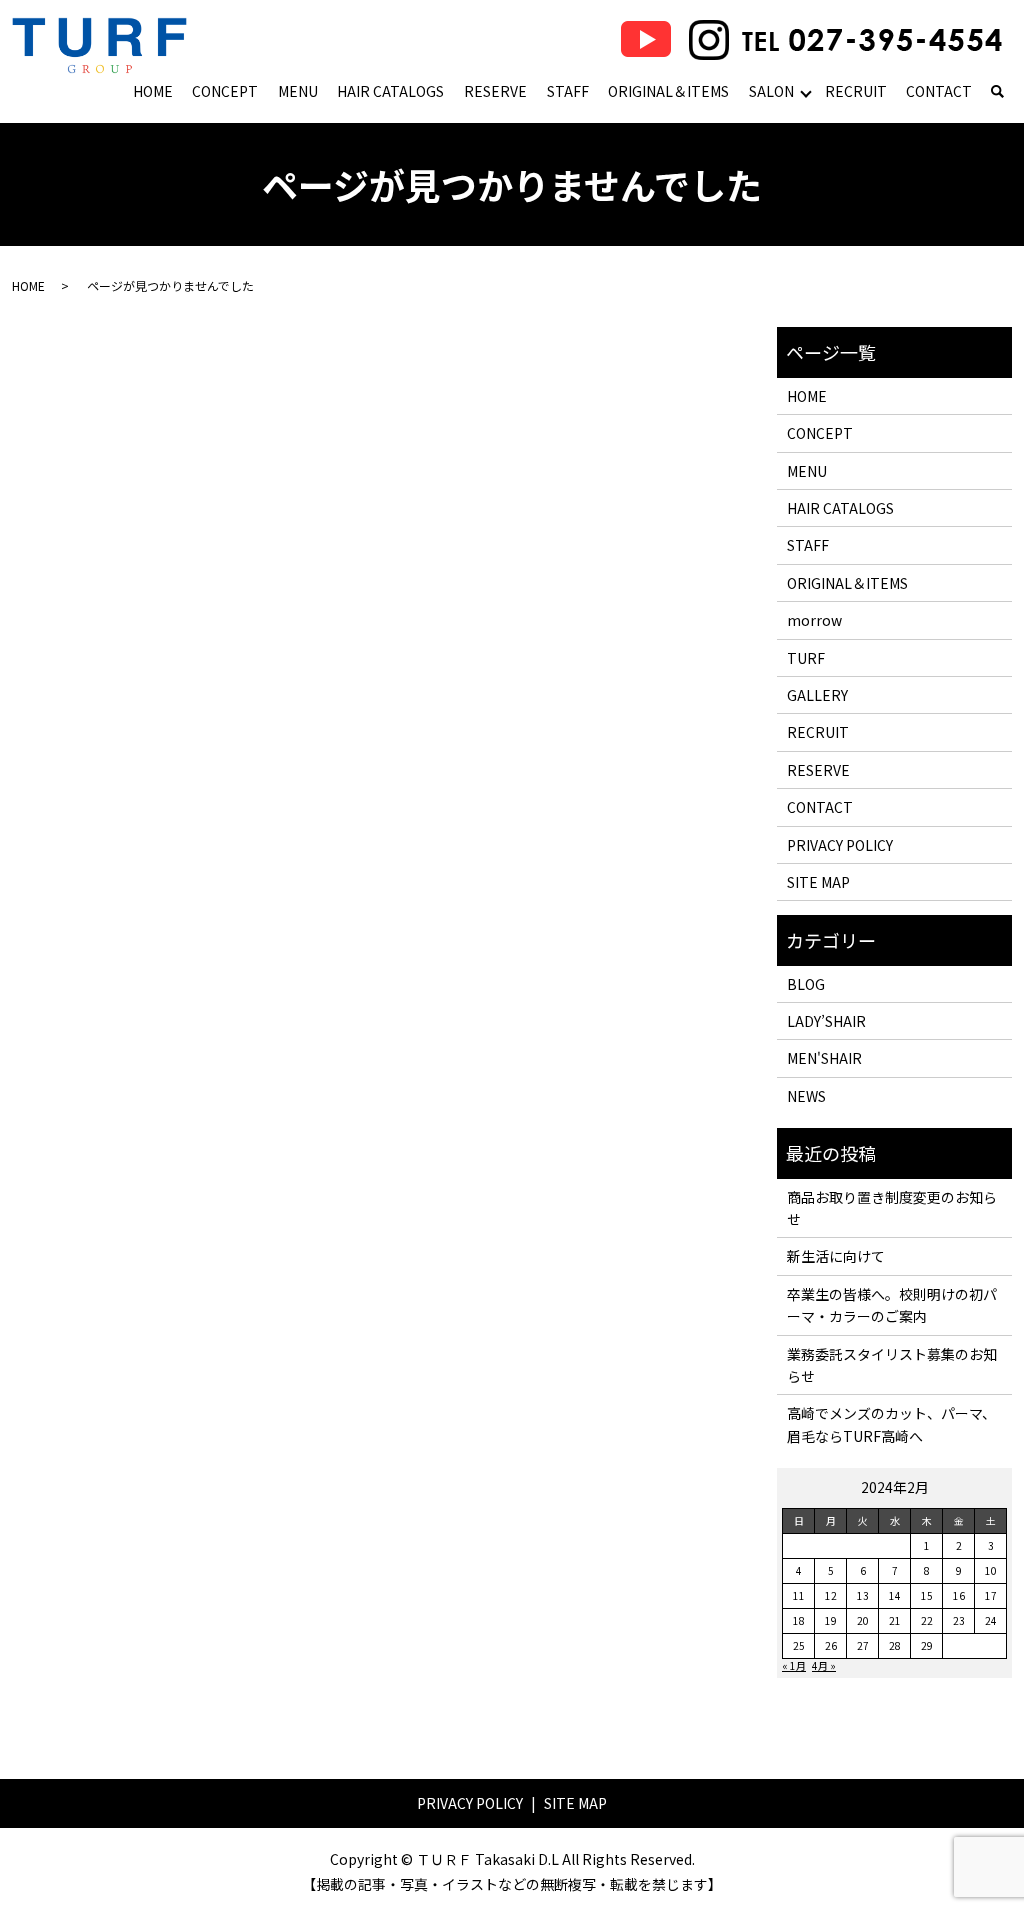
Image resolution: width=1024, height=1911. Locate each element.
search (997, 93)
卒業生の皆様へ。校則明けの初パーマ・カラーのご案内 (892, 1305)
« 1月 (794, 1665)
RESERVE (495, 91)
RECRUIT (856, 91)
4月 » (824, 1665)
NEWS (806, 1096)
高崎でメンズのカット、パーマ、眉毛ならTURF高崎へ (891, 1424)
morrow (814, 620)
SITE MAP (818, 882)
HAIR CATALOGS (390, 91)
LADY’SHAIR (826, 1021)
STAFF (568, 91)
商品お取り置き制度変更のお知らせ (892, 1208)
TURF (806, 658)
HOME (153, 91)
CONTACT (939, 91)
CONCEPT (225, 91)
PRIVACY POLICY (840, 845)
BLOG (806, 984)
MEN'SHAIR (824, 1058)
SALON (771, 91)
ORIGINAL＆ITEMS (668, 91)
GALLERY (817, 695)
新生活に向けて (836, 1256)
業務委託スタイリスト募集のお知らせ (892, 1365)
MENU (298, 91)
